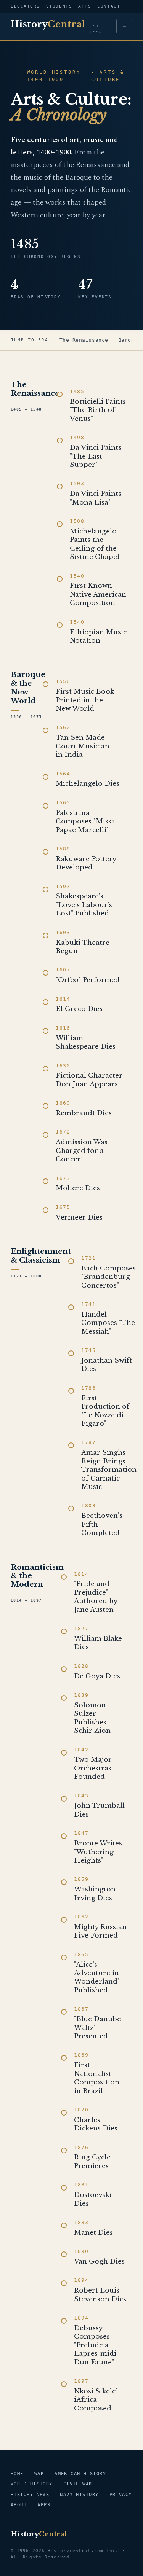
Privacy (121, 2495)
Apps (85, 6)
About (19, 2505)
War (39, 2474)
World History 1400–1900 (54, 76)
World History (32, 2484)
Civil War (78, 2484)
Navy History (79, 2495)
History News (30, 2495)
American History (80, 2474)
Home (17, 2474)
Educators (25, 6)
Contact (109, 6)
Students (59, 6)
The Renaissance (84, 340)
